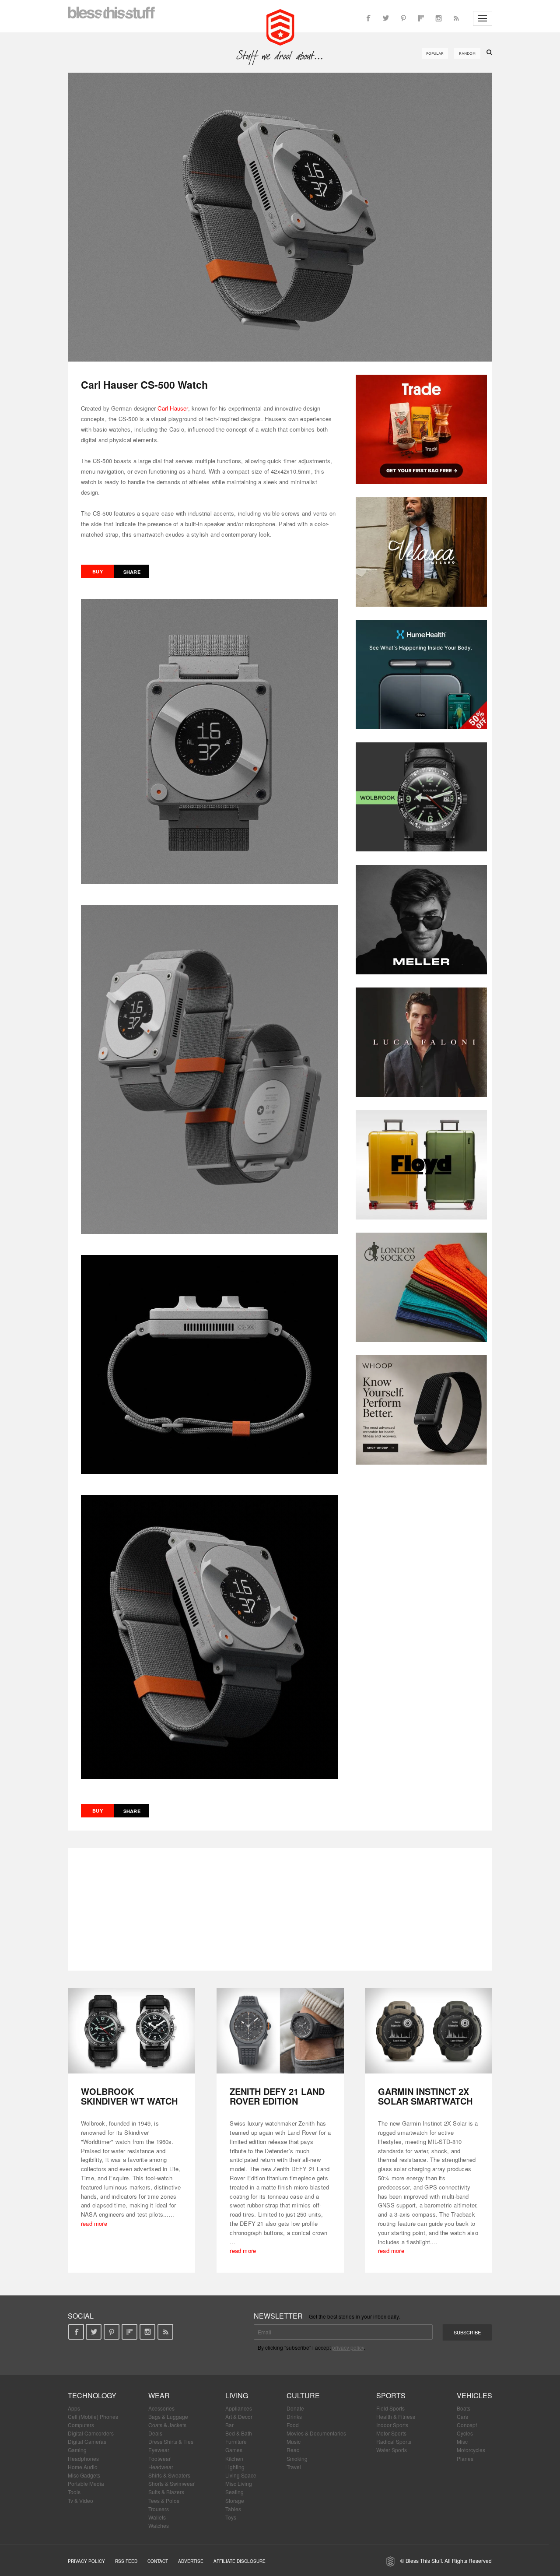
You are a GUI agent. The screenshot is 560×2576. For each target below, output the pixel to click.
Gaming (77, 2450)
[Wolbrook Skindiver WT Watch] (131, 2031)
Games (234, 2450)
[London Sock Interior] (421, 1287)
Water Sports (392, 2450)
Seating (234, 2492)
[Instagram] (438, 18)
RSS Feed (126, 2561)
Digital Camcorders (91, 2433)
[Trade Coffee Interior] (421, 429)
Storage (235, 2500)
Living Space (241, 2475)
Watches (159, 2525)
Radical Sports (394, 2441)
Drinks (294, 2416)
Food (293, 2425)
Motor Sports (391, 2433)
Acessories (161, 2408)
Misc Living (239, 2483)
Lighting (235, 2467)
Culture (303, 2395)
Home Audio (83, 2467)
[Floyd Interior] (421, 1165)
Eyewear (159, 2450)
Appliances (239, 2408)
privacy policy (348, 2347)
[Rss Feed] (456, 18)
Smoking (297, 2458)
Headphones (83, 2458)
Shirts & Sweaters (169, 2475)
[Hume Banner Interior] (421, 675)
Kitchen (234, 2458)
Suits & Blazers (166, 2492)
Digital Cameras (87, 2441)
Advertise (191, 2561)
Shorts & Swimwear (171, 2483)
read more (94, 2223)
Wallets (157, 2517)
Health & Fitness (396, 2416)
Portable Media (86, 2483)
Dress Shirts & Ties (171, 2441)
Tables (233, 2509)
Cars (462, 2416)
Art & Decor (239, 2416)
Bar (229, 2425)
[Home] (280, 26)
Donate (295, 2408)
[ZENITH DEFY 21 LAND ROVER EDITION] (280, 2031)
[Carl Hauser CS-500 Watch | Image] (280, 217)
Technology (92, 2395)
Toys (231, 2517)
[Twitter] (386, 18)
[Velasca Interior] (421, 552)
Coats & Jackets (167, 2425)
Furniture (236, 2441)
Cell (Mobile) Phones (93, 2416)
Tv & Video (80, 2500)
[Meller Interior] (421, 920)
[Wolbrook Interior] (421, 797)
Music (294, 2441)
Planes (465, 2458)
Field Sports (390, 2408)
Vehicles (474, 2395)
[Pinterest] (403, 18)
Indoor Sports (392, 2425)
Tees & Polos (164, 2500)
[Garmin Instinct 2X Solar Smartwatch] (429, 2031)
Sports (391, 2395)
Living (237, 2395)
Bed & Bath (239, 2433)
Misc (462, 2441)
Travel (294, 2467)
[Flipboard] (421, 18)
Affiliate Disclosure (240, 2561)
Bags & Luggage (168, 2416)
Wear (159, 2395)
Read (293, 2450)
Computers (81, 2425)
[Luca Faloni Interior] (421, 1042)
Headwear (161, 2467)
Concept (467, 2425)
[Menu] (483, 18)
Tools (74, 2492)
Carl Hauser (173, 408)
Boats (464, 2408)
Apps (74, 2408)
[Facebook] (368, 18)
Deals (155, 2433)
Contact (158, 2561)
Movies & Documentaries (316, 2433)
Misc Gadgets (84, 2475)
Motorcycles (471, 2450)
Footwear (159, 2458)
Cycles (465, 2433)
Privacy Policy (86, 2561)
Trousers (159, 2509)
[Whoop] (421, 1410)
